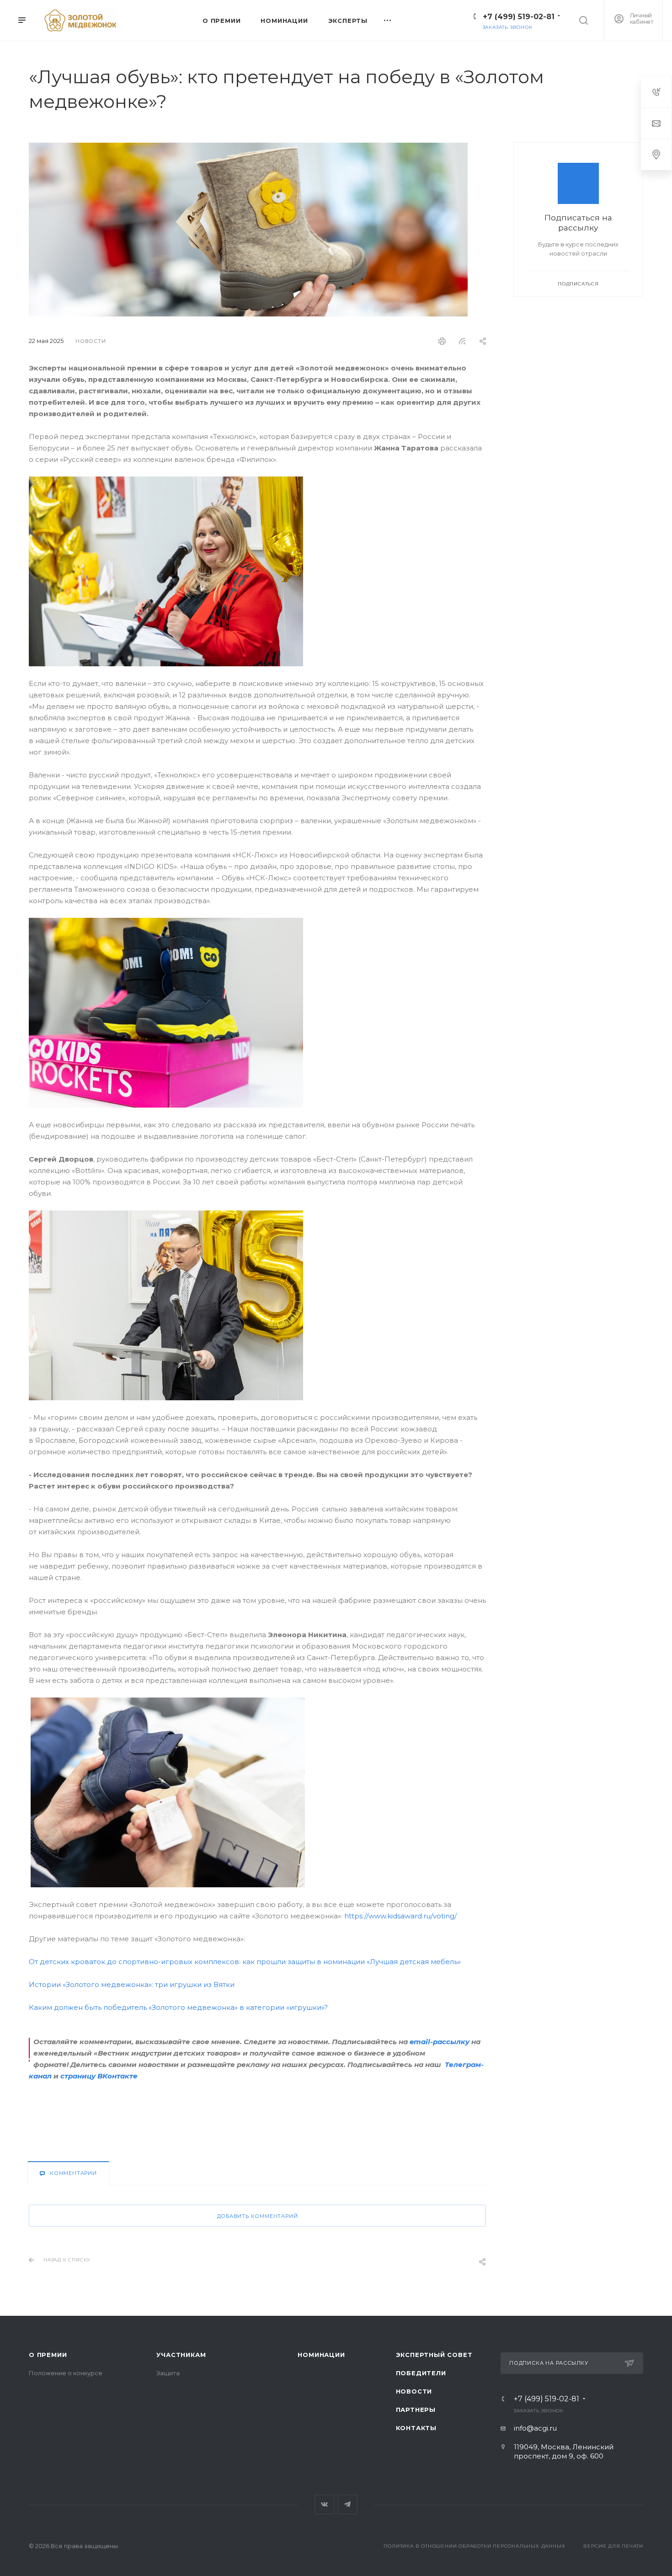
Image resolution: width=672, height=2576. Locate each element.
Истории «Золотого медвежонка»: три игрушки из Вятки (132, 1984)
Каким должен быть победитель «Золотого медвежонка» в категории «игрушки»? (178, 2007)
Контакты (416, 2428)
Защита (168, 2373)
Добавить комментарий (258, 2216)
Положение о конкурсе (66, 2373)
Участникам (181, 2355)
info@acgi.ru (535, 2428)
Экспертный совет (434, 2355)
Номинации (321, 2355)
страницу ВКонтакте (99, 2076)
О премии (48, 2355)
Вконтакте (324, 2504)
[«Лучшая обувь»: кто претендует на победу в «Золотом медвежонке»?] (248, 148)
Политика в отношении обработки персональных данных (474, 2546)
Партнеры (416, 2410)
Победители (421, 2373)
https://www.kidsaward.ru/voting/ (400, 1916)
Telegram (348, 2504)
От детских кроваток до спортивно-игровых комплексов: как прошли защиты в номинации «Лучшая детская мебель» (245, 1962)
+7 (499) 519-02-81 (519, 17)
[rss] (462, 341)
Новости (414, 2391)
